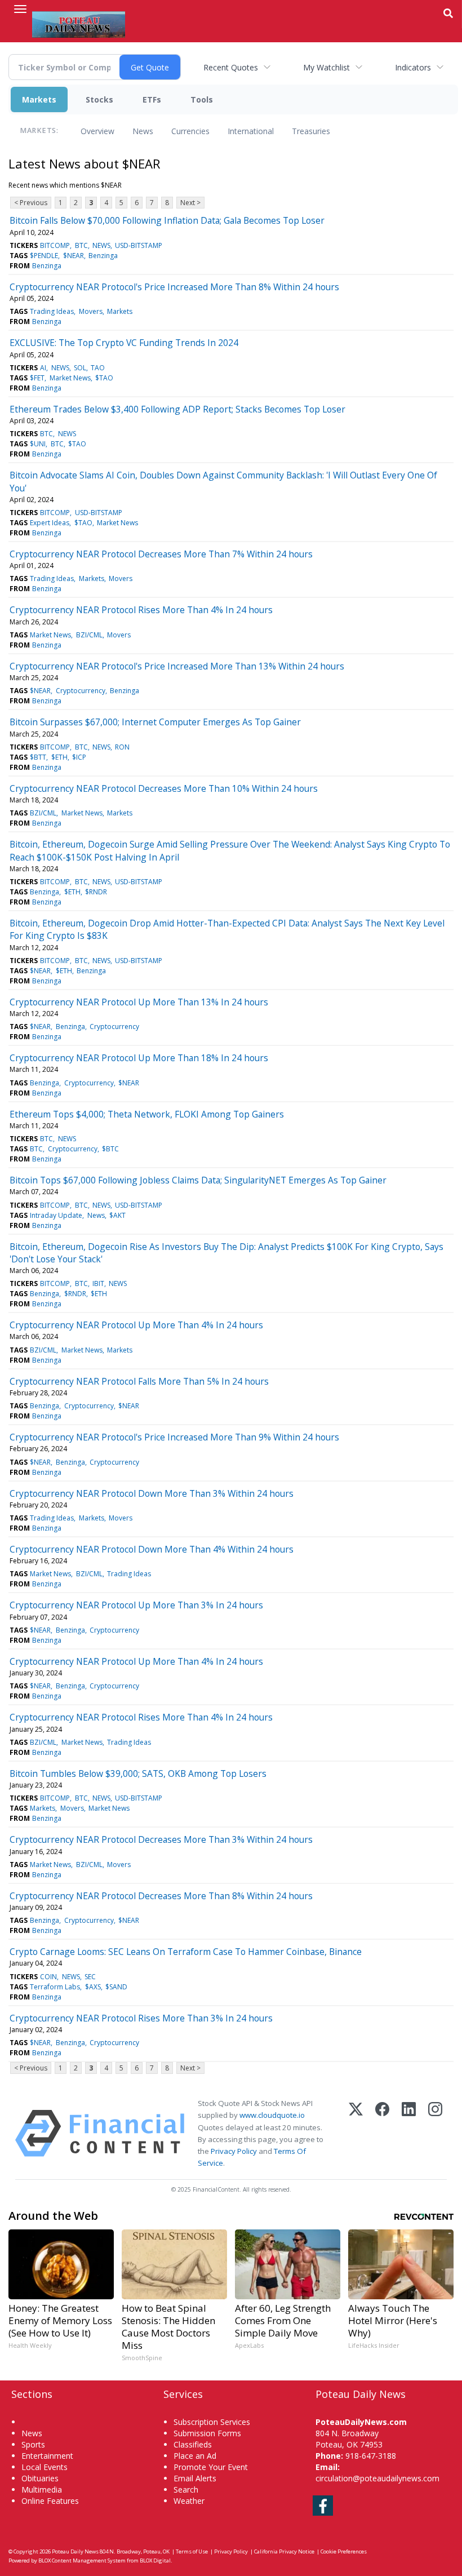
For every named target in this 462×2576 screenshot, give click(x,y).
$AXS (93, 1987)
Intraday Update (56, 1215)
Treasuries (311, 131)
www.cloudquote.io (272, 2115)
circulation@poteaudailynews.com (377, 2478)
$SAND (116, 1987)
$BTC (110, 1149)
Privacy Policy (234, 2151)
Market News (70, 378)
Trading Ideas (52, 311)
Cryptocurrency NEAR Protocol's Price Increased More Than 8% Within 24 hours (174, 287)
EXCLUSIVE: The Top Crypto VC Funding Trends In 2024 (124, 343)
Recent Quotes (231, 67)
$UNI (38, 444)
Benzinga (103, 256)
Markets (39, 99)
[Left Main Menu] (20, 9)
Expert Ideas (50, 523)
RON (122, 747)
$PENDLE (44, 256)
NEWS (101, 245)
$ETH (59, 757)
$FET (37, 378)
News (143, 131)
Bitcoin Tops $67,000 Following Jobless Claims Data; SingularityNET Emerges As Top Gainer (198, 1180)
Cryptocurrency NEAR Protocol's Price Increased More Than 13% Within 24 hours (177, 666)
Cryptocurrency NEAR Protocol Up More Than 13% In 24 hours (139, 1002)
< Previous (31, 203)
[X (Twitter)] (356, 2133)
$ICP (79, 757)
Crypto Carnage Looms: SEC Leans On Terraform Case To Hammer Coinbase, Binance (186, 1952)
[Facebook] (382, 2133)
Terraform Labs (55, 1987)
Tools (202, 99)
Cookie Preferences (344, 2551)
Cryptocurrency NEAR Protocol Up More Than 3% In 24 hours (136, 1605)
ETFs (152, 99)
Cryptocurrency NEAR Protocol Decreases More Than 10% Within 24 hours (164, 788)
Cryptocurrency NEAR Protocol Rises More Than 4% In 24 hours (141, 610)
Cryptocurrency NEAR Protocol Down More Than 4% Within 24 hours (152, 1549)
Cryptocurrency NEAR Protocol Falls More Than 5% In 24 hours (139, 1381)
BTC (81, 245)
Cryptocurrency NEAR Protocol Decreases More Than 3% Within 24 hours (161, 1839)
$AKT (117, 1215)
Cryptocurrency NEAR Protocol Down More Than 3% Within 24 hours (152, 1493)
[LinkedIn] (409, 2133)
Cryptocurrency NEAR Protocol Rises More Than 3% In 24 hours (141, 2018)
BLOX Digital (155, 2561)
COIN (48, 1977)
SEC (90, 1977)
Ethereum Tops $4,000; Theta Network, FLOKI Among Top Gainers (147, 1114)
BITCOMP (55, 245)
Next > (190, 203)
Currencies (190, 131)
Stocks (99, 99)
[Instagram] (435, 2133)
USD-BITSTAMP (139, 245)
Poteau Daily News (75, 2551)
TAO (98, 368)
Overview (97, 131)
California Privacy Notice (284, 2551)
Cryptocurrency (81, 691)
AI (43, 368)
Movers (91, 311)
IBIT (98, 1283)
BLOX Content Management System (82, 2561)
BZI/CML (89, 635)
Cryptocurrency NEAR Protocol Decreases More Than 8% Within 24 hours (161, 1896)
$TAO (104, 378)
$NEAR (74, 256)
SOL (80, 368)
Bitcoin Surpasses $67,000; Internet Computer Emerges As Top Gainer (155, 722)
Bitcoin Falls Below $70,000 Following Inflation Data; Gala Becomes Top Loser (167, 220)
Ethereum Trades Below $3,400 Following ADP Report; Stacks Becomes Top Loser (177, 409)
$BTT (38, 757)
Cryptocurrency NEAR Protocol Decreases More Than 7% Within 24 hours (161, 554)
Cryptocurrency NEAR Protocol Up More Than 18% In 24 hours (139, 1058)
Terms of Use (192, 2551)
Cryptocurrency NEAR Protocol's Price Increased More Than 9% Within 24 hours (174, 1437)
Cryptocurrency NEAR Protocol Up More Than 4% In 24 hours (136, 1325)
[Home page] (79, 23)
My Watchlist (326, 67)
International (251, 131)
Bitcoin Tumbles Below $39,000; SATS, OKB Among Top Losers (138, 1774)
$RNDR (96, 892)
